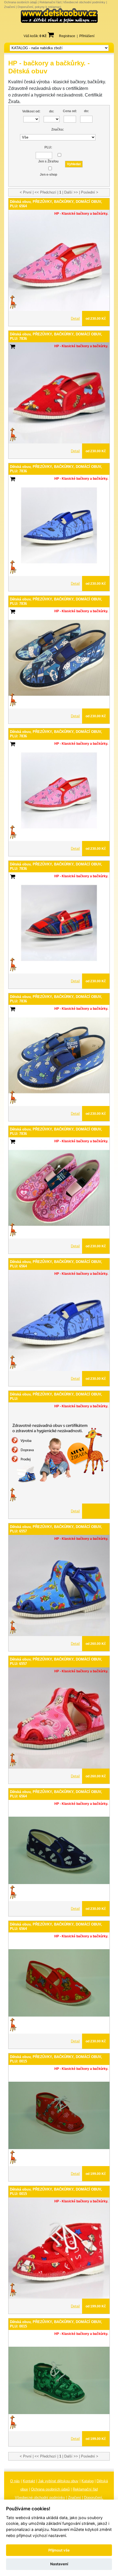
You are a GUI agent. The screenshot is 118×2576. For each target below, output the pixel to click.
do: (52, 111)
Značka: (58, 129)
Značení (10, 7)
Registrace (67, 36)
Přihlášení (87, 36)
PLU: (48, 147)
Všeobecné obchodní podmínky (84, 2)
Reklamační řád (50, 2)
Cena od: (70, 111)
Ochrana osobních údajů (21, 2)
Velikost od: (31, 111)
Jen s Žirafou (48, 161)
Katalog (88, 2481)
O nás (15, 2481)
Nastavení (59, 2564)
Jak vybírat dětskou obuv (58, 2481)
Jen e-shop (48, 175)
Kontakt (29, 2481)
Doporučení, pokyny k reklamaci (39, 7)
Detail (75, 318)
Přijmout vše (59, 2550)
